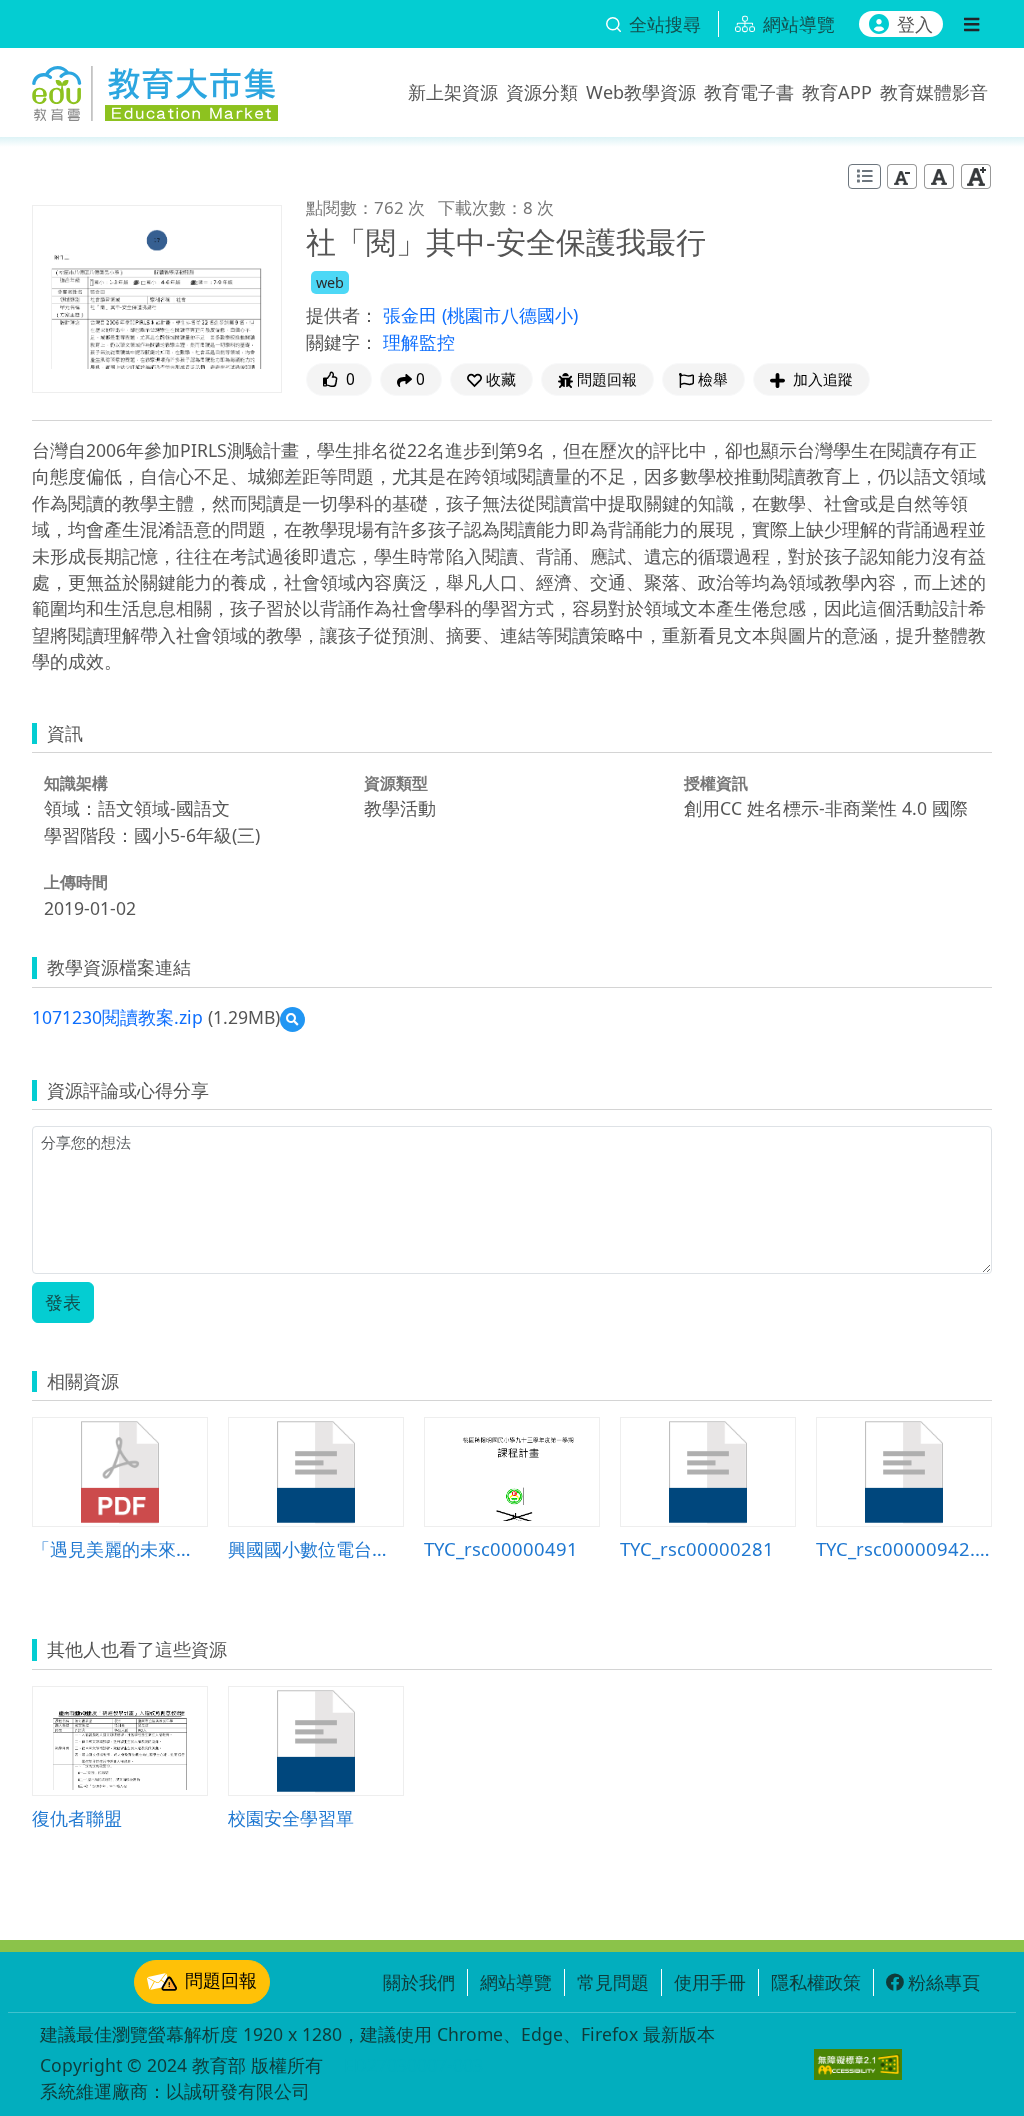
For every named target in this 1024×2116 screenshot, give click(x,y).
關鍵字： (342, 342)
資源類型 (396, 783)
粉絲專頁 (944, 1982)
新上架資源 (453, 92)
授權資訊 (716, 783)
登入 (915, 24)
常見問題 (613, 1982)
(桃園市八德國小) (510, 315)
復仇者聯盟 (77, 1817)
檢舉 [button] (713, 379)
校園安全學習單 (291, 1817)
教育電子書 (749, 92)
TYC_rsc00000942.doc (904, 1548)
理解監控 (419, 342)
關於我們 (419, 1982)
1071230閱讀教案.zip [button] (117, 1017)
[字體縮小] (902, 175)
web (330, 282)
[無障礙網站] (858, 2064)
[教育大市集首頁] (155, 88)
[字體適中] (939, 175)
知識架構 (76, 783)
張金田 (412, 315)
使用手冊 (710, 1982)
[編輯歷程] (864, 176)
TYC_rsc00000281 (697, 1548)
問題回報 (221, 1980)
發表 (63, 1302)
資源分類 (542, 92)
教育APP (837, 92)
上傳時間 (76, 882)
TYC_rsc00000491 (501, 1548)
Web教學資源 (641, 92)
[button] (491, 379)
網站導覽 (516, 1982)
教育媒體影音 (934, 92)
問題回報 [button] (607, 379)
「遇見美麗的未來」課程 (120, 1548)
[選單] (971, 24)
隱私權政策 (816, 1982)
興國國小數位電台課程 (316, 1548)
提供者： (342, 315)
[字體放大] (976, 175)
